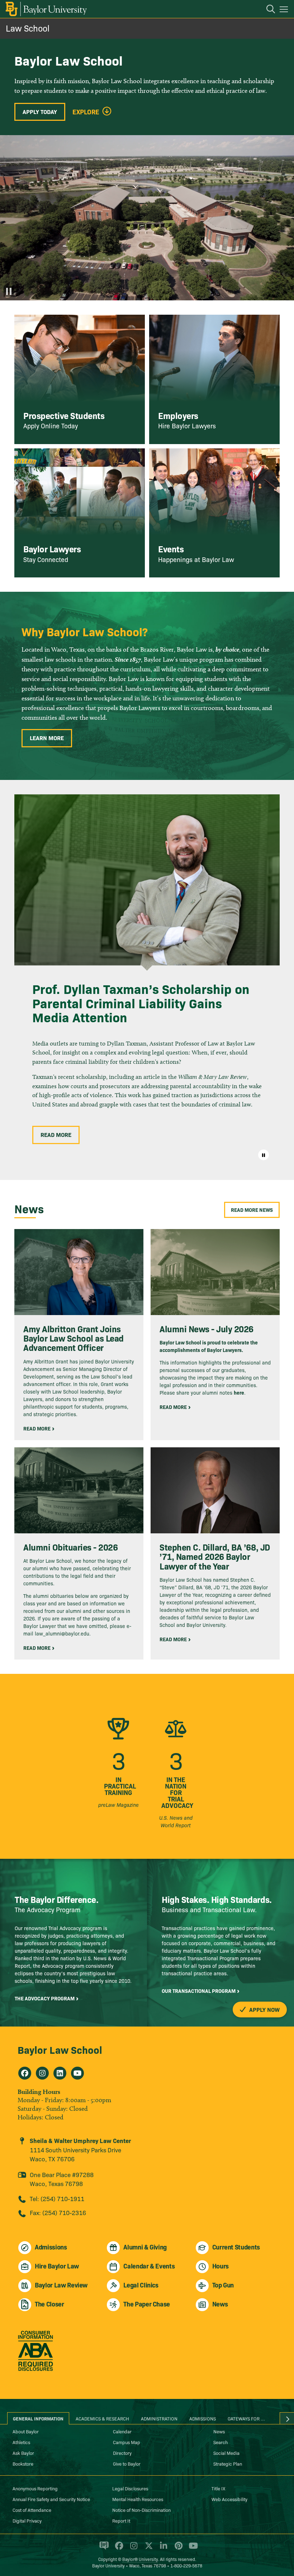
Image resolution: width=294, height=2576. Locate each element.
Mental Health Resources (138, 2499)
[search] (267, 10)
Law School (28, 28)
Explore (86, 112)
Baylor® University (140, 2559)
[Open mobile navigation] (285, 10)
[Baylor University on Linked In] (162, 2549)
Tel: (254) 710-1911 (57, 2198)
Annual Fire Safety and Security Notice (51, 2499)
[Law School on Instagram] (42, 2073)
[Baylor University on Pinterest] (177, 2549)
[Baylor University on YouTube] (191, 2549)
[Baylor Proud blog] (103, 2549)
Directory (122, 2453)
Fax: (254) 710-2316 (58, 2212)
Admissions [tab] (203, 2418)
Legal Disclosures (130, 2488)
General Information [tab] (38, 2418)
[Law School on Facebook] (25, 2073)
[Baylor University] (46, 9)
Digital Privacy (27, 2520)
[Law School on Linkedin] (60, 2073)
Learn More (47, 738)
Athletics (21, 2442)
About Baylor (26, 2431)
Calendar (122, 2431)
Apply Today (40, 111)
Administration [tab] (159, 2418)
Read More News (252, 1210)
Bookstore (23, 2463)
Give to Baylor (127, 2463)
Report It (121, 2520)
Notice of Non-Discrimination (141, 2510)
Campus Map (127, 2442)
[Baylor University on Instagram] (132, 2549)
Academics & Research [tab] (102, 2418)
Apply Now (264, 2009)
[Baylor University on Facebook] (118, 2549)
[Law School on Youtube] (77, 2073)
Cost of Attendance (32, 2510)
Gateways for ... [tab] (246, 2418)
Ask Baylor (23, 2453)
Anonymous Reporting (35, 2488)
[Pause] (9, 291)
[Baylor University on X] (148, 2549)
